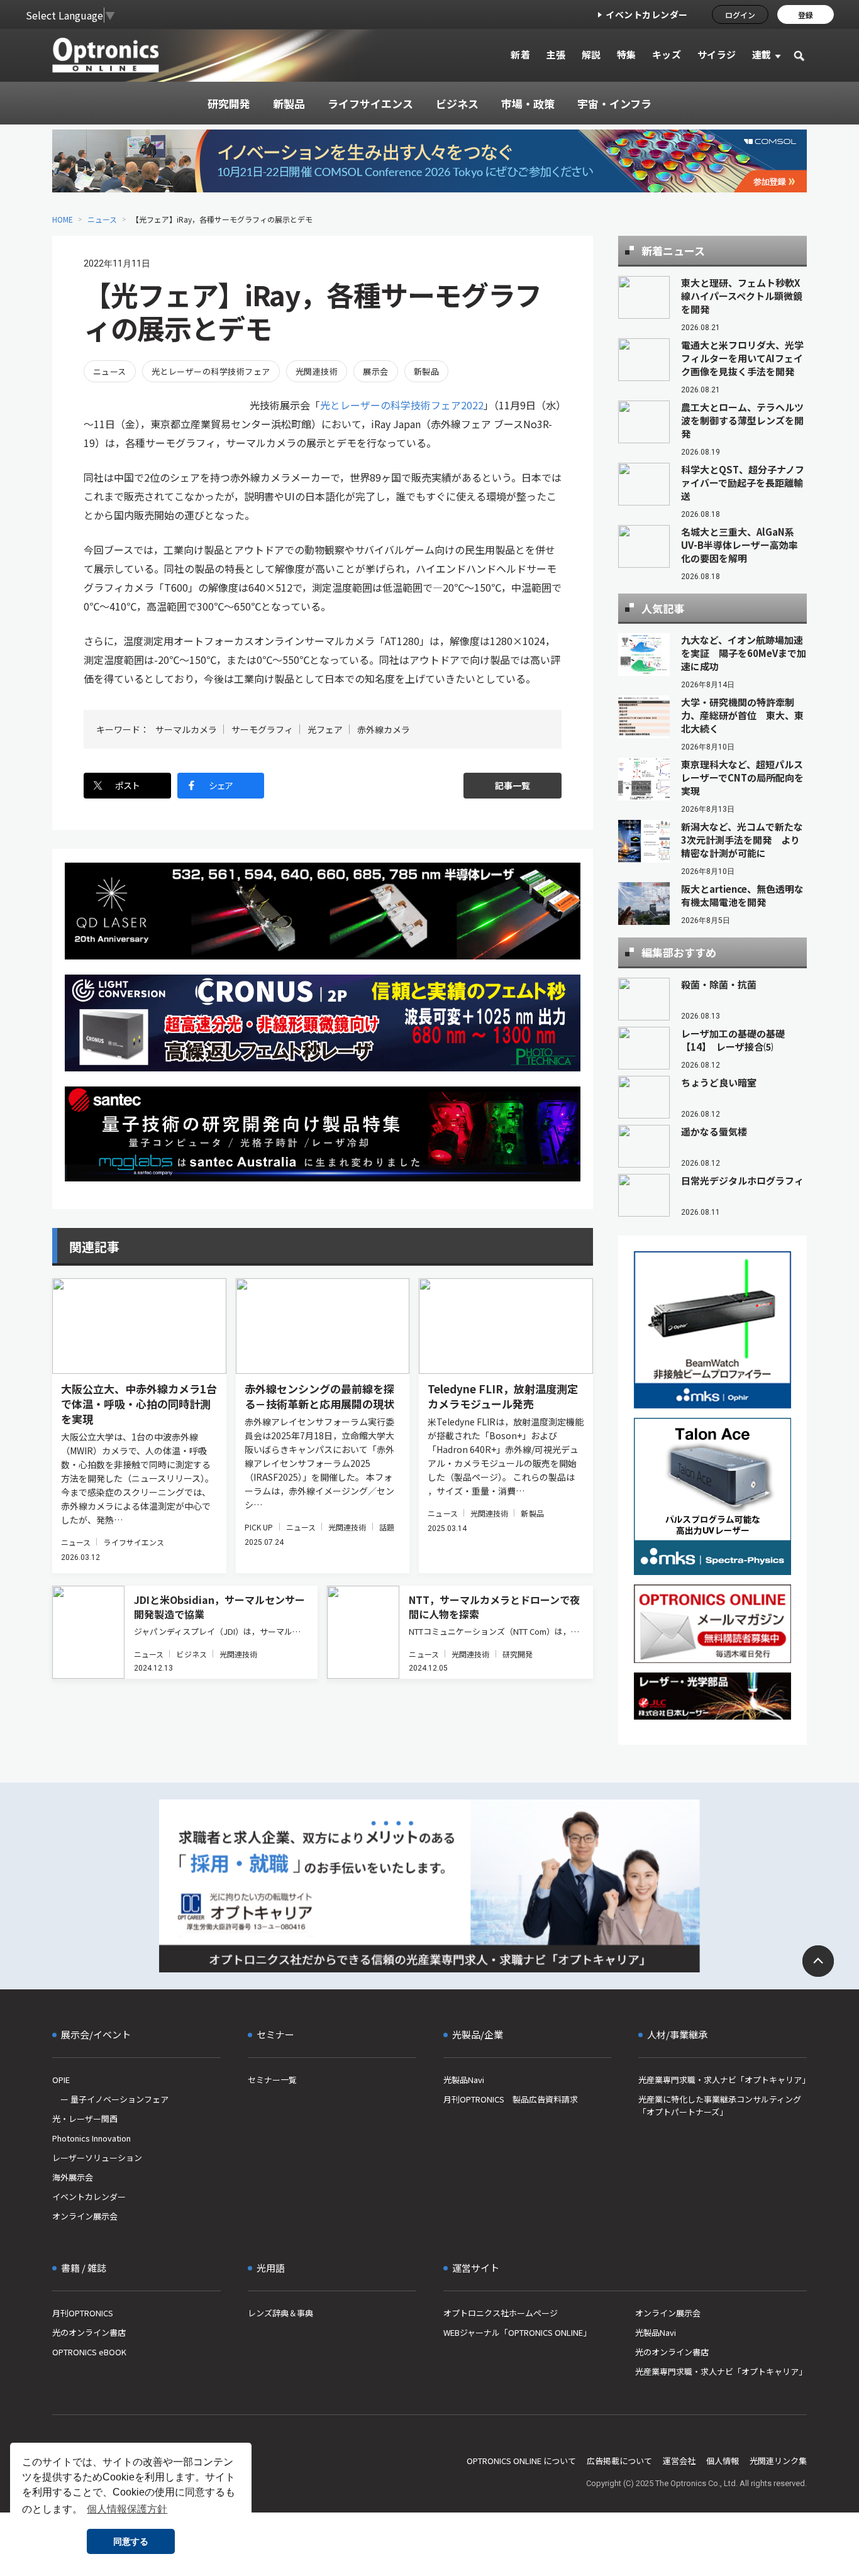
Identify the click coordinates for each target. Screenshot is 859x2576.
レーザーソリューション (97, 2158)
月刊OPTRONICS (83, 2313)
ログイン (740, 15)
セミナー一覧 (272, 2080)
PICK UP (259, 1527)
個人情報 (723, 2461)
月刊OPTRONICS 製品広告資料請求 (511, 2099)
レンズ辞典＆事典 (280, 2313)
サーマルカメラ (186, 729)
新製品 (426, 371)
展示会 (375, 371)
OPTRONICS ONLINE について (521, 2461)
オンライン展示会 (85, 2216)
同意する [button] (131, 2541)
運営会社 (679, 2461)
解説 (591, 54)
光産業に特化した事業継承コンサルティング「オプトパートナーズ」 (720, 2105)
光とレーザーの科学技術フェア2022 (402, 405)
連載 (762, 54)
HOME (63, 219)
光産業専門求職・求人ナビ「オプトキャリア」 (723, 2080)
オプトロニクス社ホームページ (501, 2313)
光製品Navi (464, 2080)
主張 (556, 54)
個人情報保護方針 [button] (127, 2509)
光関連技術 (317, 371)
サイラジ (717, 54)
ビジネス (191, 1654)
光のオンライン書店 (89, 2332)
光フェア (325, 729)
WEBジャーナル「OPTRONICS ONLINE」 (517, 2332)
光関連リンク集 (778, 2461)
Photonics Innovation (91, 2138)
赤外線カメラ (384, 729)
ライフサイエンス (134, 1542)
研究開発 (518, 1654)
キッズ (667, 54)
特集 (627, 54)
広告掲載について (619, 2461)
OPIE (61, 2080)
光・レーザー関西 (85, 2119)
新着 (520, 54)
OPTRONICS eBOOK (89, 2352)
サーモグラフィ (262, 729)
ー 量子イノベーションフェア (110, 2099)
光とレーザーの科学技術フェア (211, 371)
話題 (387, 1527)
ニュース (102, 219)
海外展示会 (73, 2177)
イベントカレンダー (647, 14)
